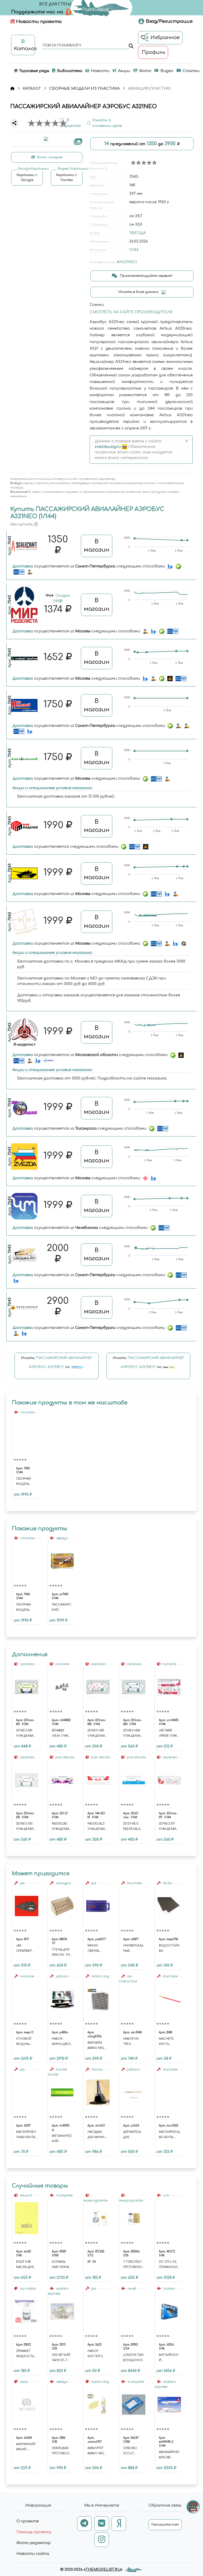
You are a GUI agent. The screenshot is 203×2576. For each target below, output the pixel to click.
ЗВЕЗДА (138, 233)
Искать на (57, 1362)
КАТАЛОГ (32, 89)
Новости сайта (33, 2554)
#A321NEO (127, 262)
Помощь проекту (34, 2532)
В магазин (97, 546)
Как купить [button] (22, 524)
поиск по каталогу (62, 46)
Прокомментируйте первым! (146, 276)
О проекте (28, 2521)
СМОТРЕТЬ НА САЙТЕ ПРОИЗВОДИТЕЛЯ (131, 312)
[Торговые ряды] (193, 2507)
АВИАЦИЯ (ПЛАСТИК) (149, 89)
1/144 (134, 250)
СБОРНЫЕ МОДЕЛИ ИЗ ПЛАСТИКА (84, 89)
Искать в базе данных (139, 292)
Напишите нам (165, 2525)
